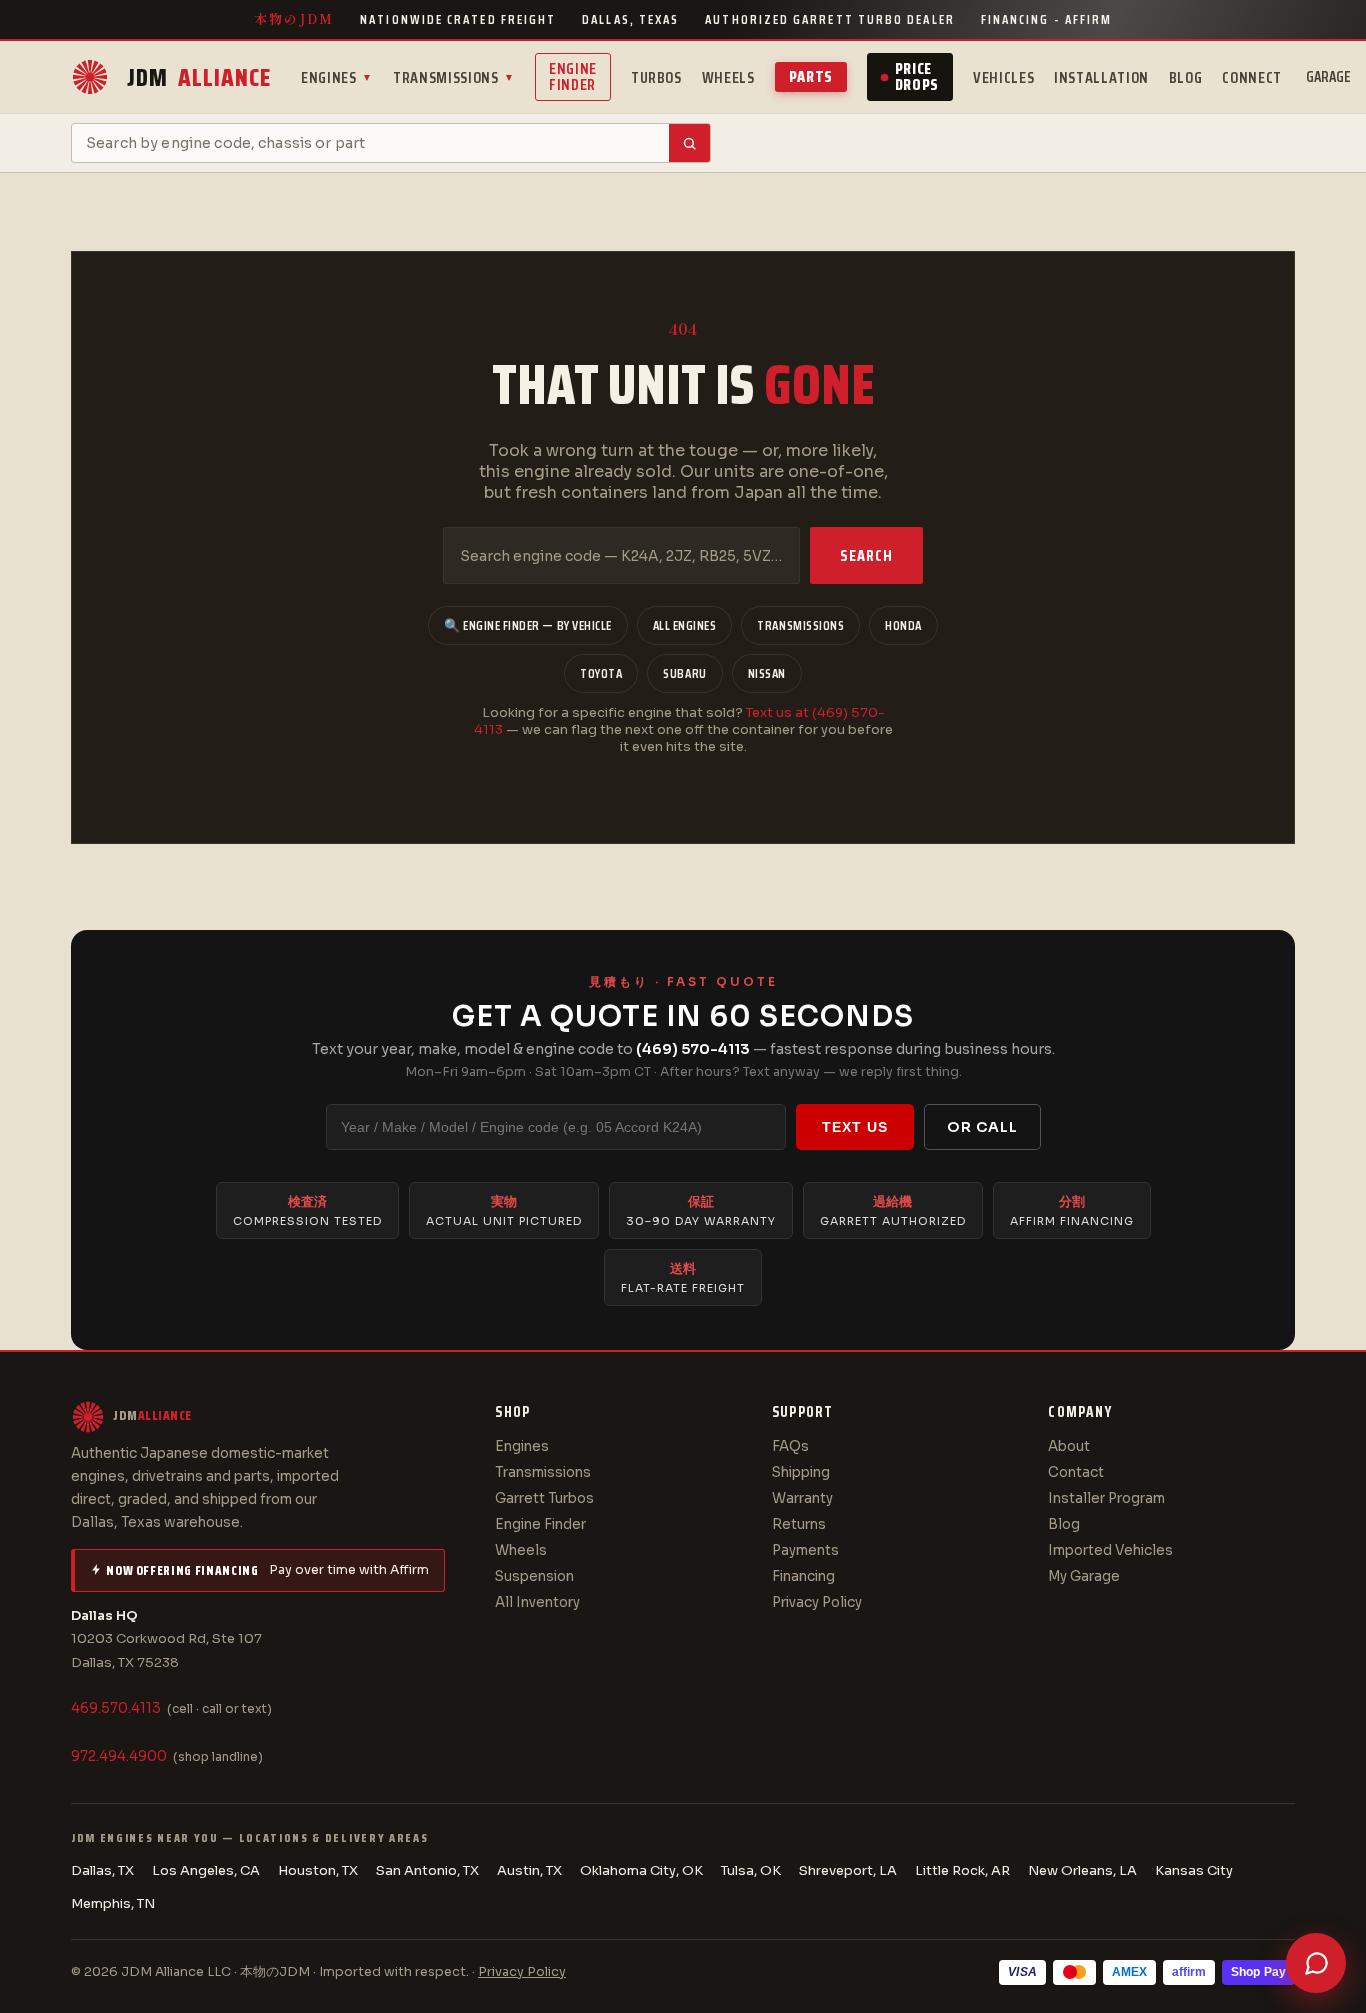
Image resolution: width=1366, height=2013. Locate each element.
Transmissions (454, 77)
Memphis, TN (113, 1903)
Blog (1186, 77)
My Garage (1084, 1576)
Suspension (534, 1576)
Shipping (801, 1472)
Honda (903, 625)
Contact (1076, 1472)
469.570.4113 (116, 1708)
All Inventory (537, 1602)
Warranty (802, 1498)
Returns (799, 1524)
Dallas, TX (102, 1870)
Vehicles (1003, 77)
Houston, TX (318, 1870)
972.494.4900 (119, 1756)
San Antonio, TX (427, 1870)
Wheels (728, 77)
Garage (1328, 77)
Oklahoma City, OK (641, 1870)
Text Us (855, 1127)
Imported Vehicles (1110, 1550)
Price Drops (917, 76)
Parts (811, 76)
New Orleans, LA (1082, 1870)
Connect (1251, 77)
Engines (337, 77)
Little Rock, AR (962, 1870)
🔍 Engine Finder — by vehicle (528, 625)
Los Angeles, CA (206, 1870)
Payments (805, 1550)
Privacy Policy (817, 1602)
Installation (1101, 77)
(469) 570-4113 (693, 1049)
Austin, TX (529, 1870)
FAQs (790, 1446)
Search (866, 555)
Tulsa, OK (751, 1870)
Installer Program (1106, 1498)
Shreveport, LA (848, 1870)
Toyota (601, 673)
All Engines (685, 625)
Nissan (767, 673)
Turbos (656, 77)
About (1069, 1446)
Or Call (982, 1127)
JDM (199, 77)
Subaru (684, 673)
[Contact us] (1316, 1963)
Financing (803, 1576)
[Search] (689, 143)
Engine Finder (573, 76)
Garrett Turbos (544, 1498)
